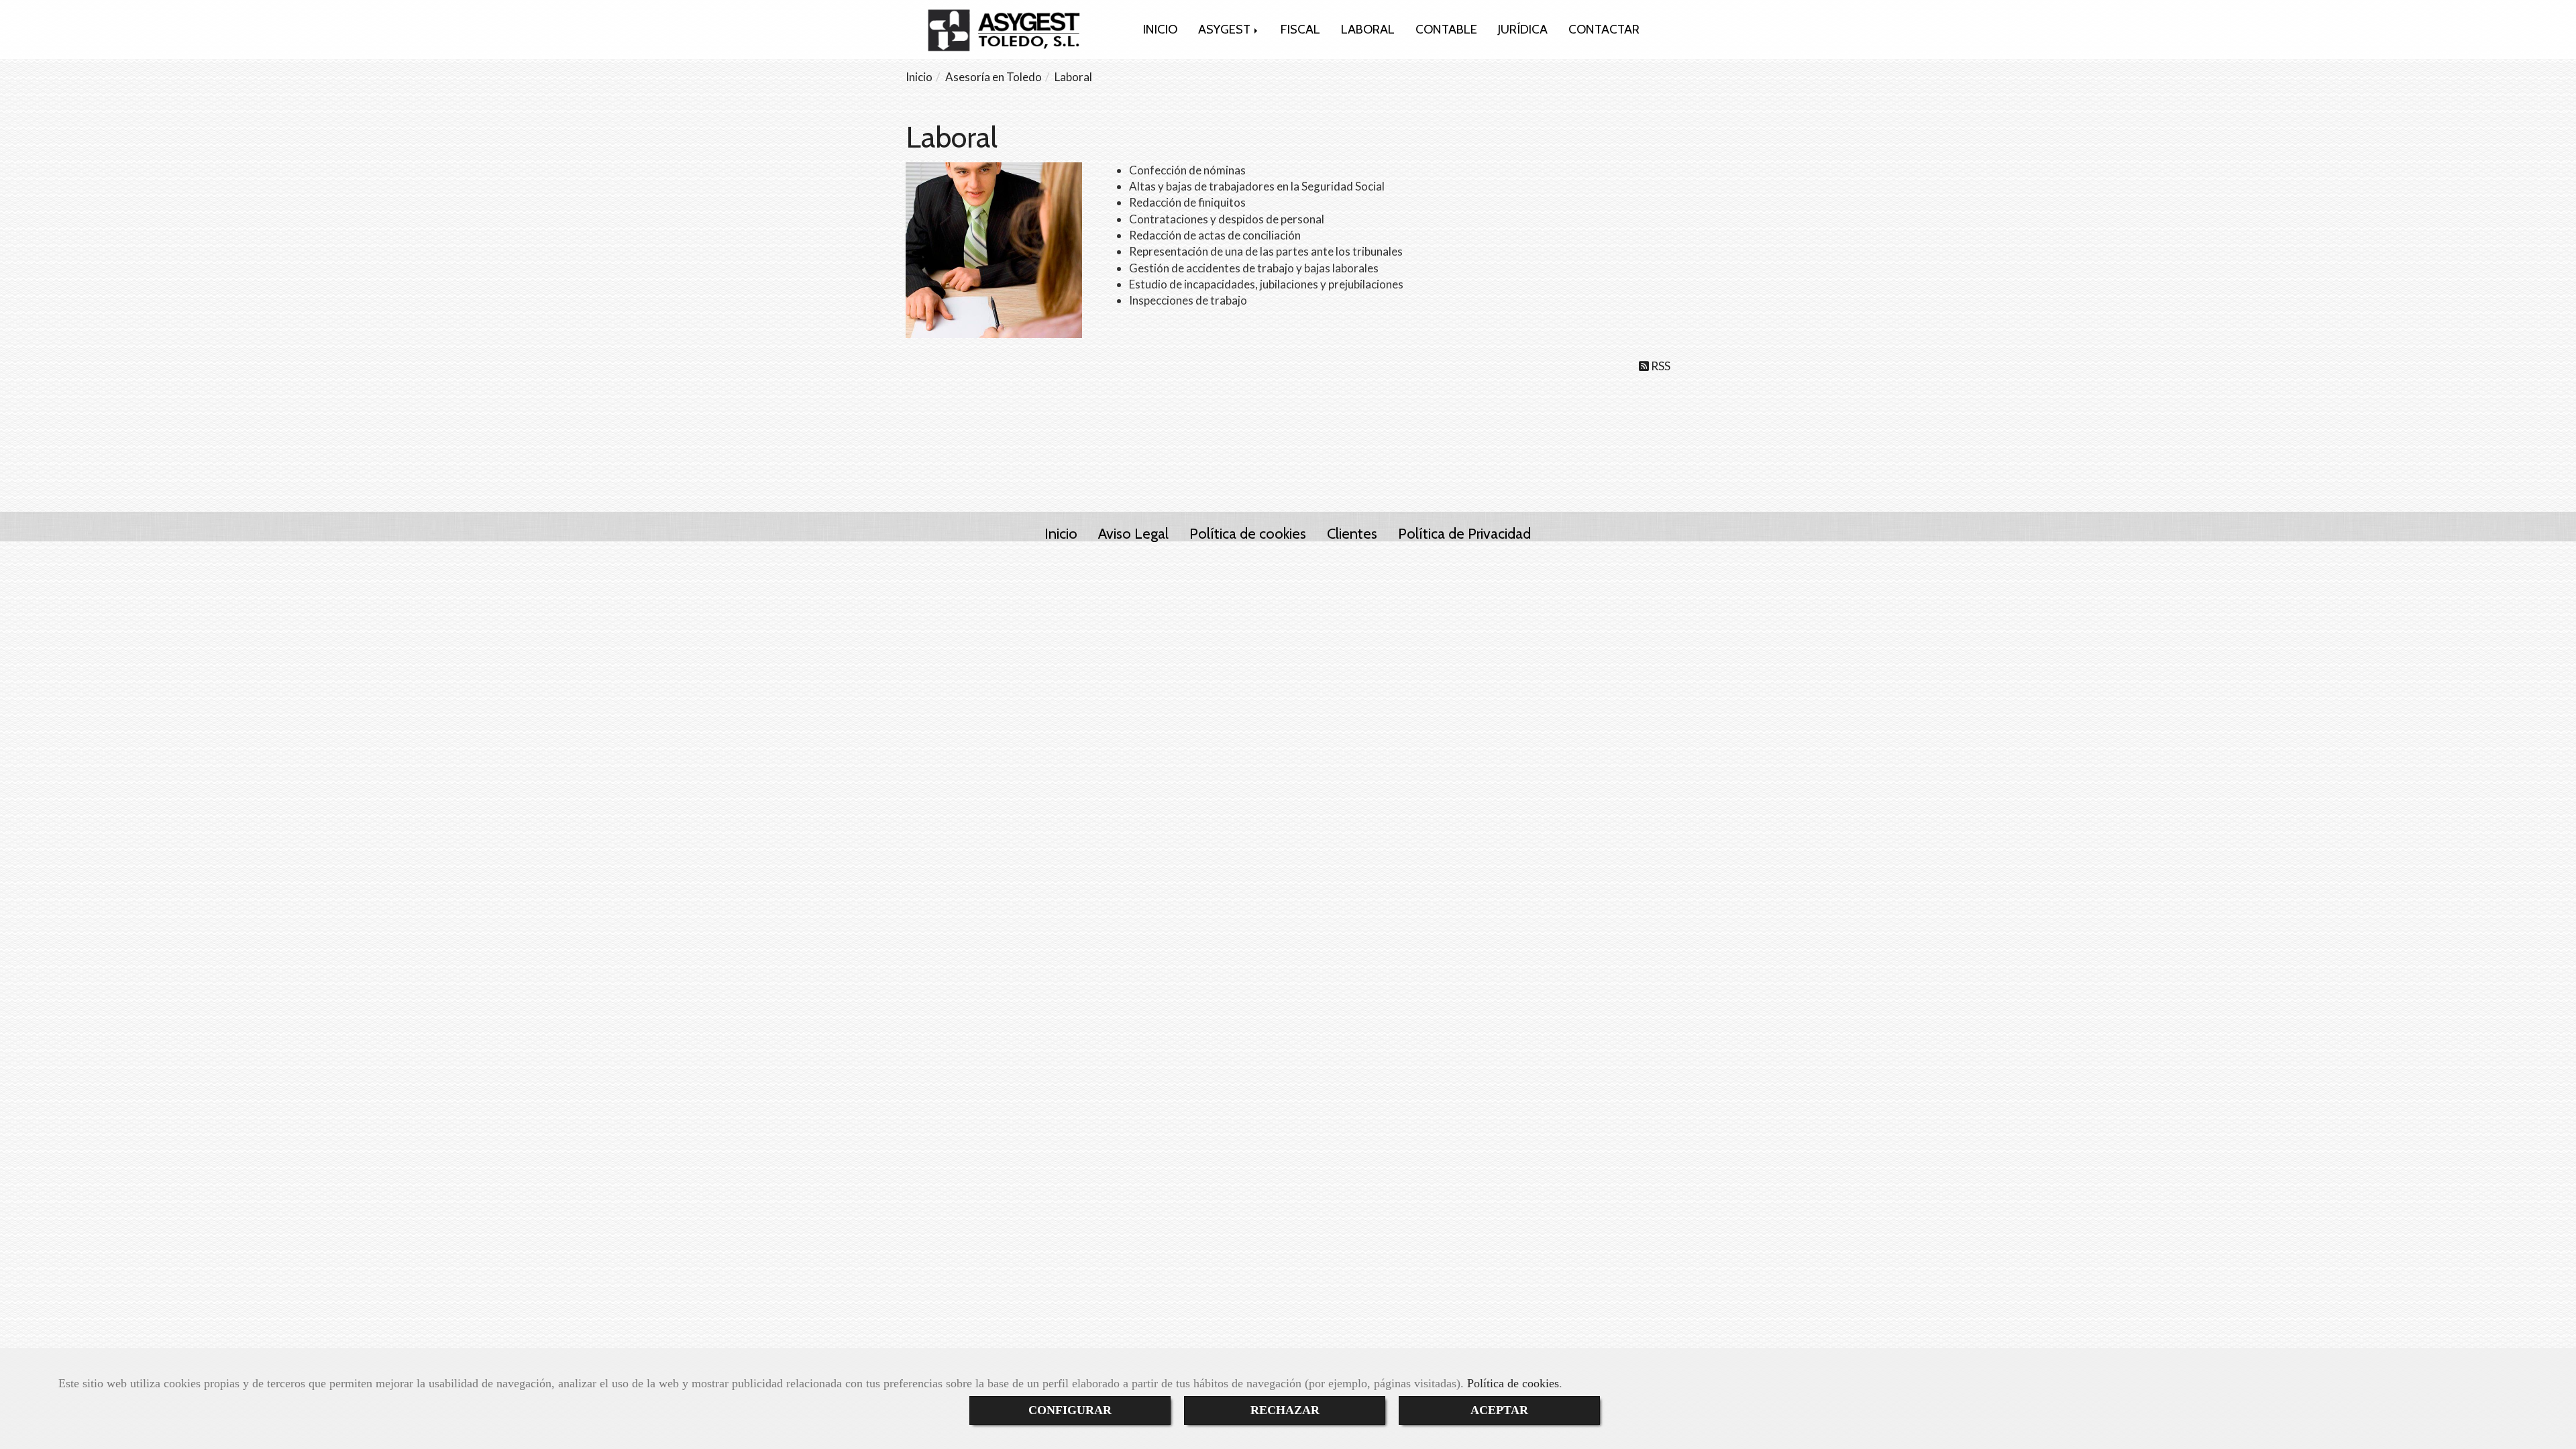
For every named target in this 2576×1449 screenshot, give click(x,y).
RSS (1660, 366)
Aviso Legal (1133, 533)
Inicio (1061, 533)
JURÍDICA (1523, 29)
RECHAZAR (1285, 1410)
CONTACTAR (1604, 29)
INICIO (1160, 29)
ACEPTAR (1499, 1410)
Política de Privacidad (1464, 533)
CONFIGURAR (1070, 1410)
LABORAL (1368, 29)
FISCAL (1300, 29)
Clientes (1352, 533)
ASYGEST (1226, 29)
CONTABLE (1446, 29)
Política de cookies (1513, 1383)
